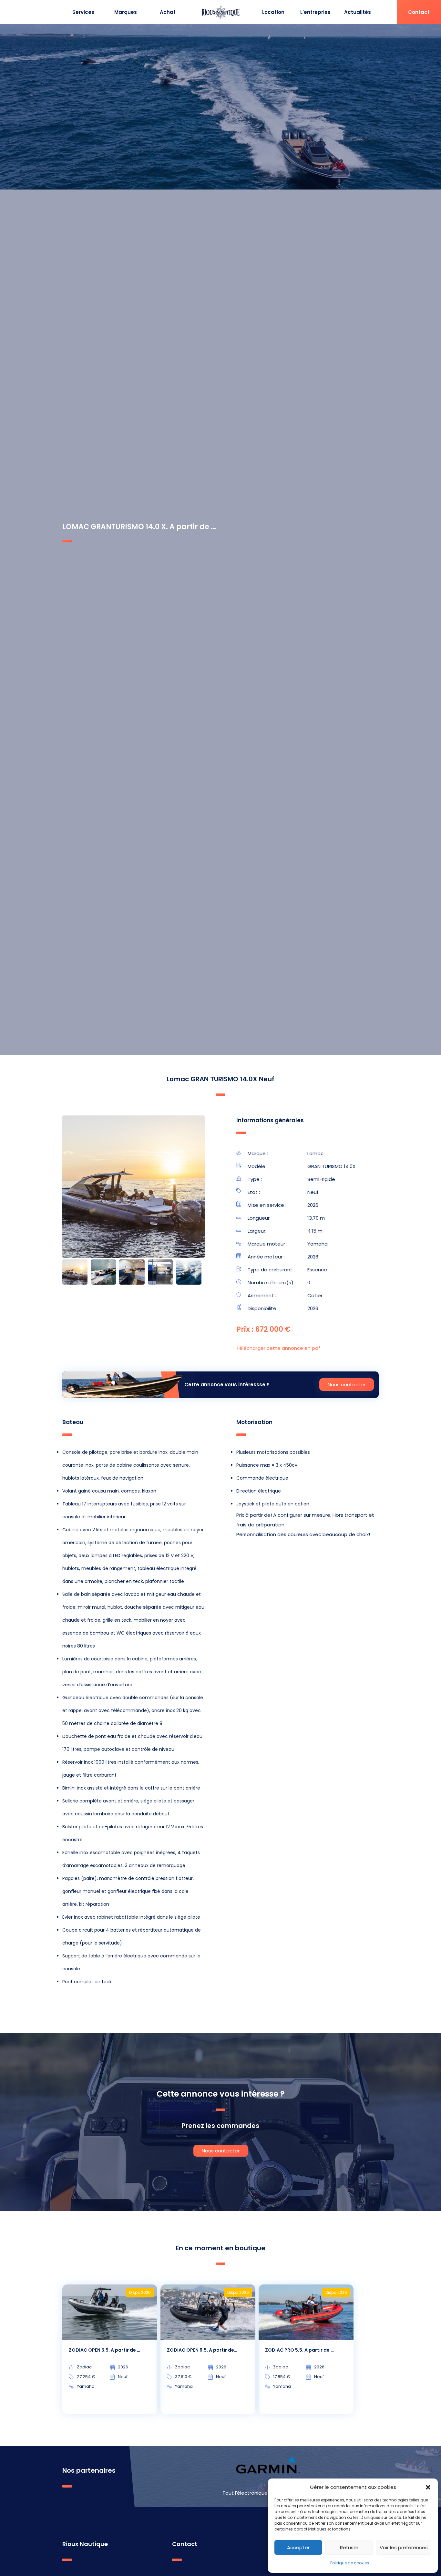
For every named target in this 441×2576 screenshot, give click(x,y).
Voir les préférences (404, 2547)
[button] (428, 2487)
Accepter (298, 2547)
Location (273, 12)
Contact (419, 12)
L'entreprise (315, 12)
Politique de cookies (350, 2563)
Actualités (358, 12)
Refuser (349, 2547)
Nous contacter (347, 1385)
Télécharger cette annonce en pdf (278, 1348)
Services (83, 12)
